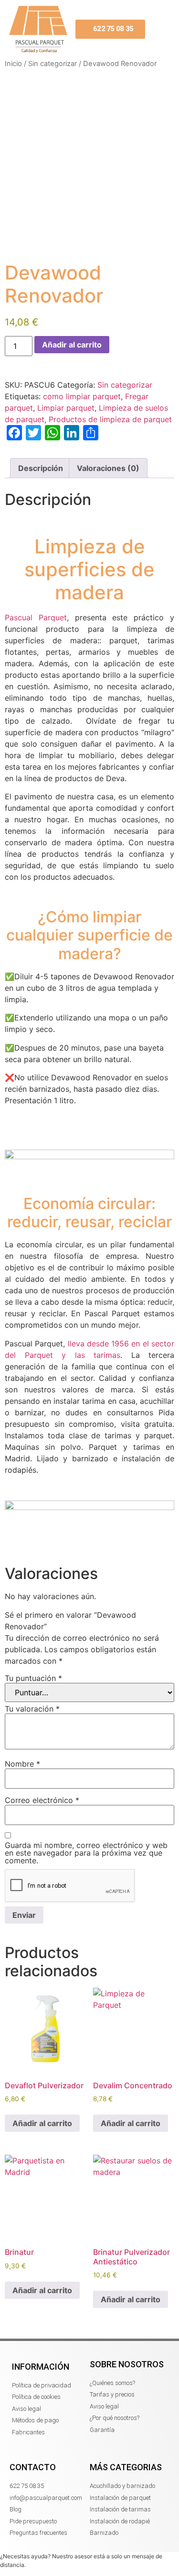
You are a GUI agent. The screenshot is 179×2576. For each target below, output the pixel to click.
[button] (161, 29)
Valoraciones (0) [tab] (108, 468)
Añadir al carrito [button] (42, 2123)
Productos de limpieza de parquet (110, 419)
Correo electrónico (42, 1800)
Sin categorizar (53, 64)
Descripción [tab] (41, 468)
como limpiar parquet (82, 396)
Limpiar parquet (66, 408)
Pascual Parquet (36, 617)
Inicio (13, 64)
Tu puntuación (33, 1678)
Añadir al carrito (72, 345)
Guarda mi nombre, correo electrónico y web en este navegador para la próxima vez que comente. (86, 1853)
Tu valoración (32, 1709)
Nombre (22, 1764)
